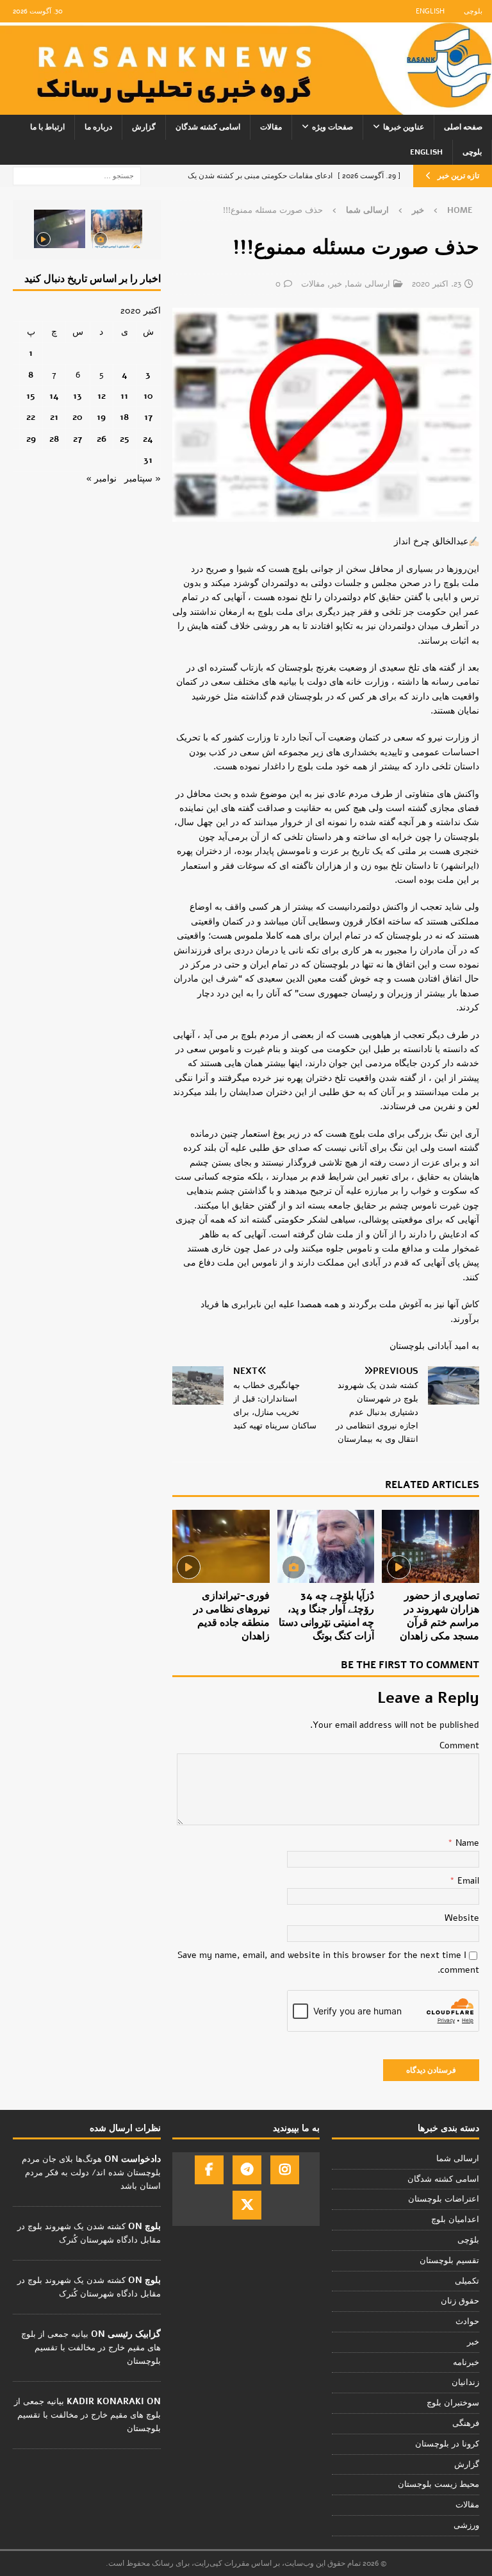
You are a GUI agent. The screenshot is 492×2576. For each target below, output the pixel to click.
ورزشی (466, 2525)
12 (102, 396)
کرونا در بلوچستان (447, 2444)
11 (124, 396)
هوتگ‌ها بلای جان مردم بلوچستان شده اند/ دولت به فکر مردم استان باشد (91, 2173)
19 (101, 417)
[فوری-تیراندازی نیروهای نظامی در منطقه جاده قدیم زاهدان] (221, 1546)
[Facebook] (209, 2170)
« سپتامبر (143, 479)
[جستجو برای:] (77, 175)
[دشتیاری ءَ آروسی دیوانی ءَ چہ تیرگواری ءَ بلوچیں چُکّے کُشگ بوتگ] (117, 229)
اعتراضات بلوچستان (444, 2199)
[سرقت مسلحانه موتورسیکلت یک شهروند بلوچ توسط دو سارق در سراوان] (60, 229)
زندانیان (465, 2382)
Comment (459, 1745)
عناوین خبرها (404, 127)
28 (54, 439)
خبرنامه (466, 2363)
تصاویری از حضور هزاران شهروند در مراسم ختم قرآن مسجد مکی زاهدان (439, 1616)
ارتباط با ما (47, 127)
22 (31, 417)
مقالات (271, 127)
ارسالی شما (369, 284)
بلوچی (473, 11)
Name (466, 1843)
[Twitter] (247, 2205)
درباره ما (98, 127)
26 (102, 439)
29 (31, 439)
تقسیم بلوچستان (449, 2261)
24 (148, 439)
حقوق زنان (460, 2301)
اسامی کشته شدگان (208, 127)
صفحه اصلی (463, 127)
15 (31, 396)
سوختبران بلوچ (453, 2403)
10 (148, 396)
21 (54, 417)
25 (125, 439)
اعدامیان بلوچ (455, 2220)
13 (78, 396)
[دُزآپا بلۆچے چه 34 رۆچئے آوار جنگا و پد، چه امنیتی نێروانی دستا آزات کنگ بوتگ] (326, 1546)
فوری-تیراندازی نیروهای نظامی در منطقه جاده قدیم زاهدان (232, 1616)
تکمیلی (467, 2281)
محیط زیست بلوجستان (439, 2484)
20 (78, 417)
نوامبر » (101, 479)
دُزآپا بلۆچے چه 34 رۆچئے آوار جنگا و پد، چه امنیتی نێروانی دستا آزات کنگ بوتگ (326, 1616)
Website (462, 1918)
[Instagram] (285, 2170)
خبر (418, 210)
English (430, 11)
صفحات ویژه (332, 127)
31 (148, 460)
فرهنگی (466, 2423)
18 (124, 417)
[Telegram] (247, 2170)
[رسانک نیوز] (246, 107)
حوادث (467, 2321)
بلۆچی (468, 2240)
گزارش (144, 127)
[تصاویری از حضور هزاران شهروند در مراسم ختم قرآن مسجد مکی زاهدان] (430, 1546)
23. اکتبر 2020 (437, 284)
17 (148, 417)
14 (54, 396)
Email (467, 1881)
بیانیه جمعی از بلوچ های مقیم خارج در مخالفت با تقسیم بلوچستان (91, 2348)
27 (78, 439)
